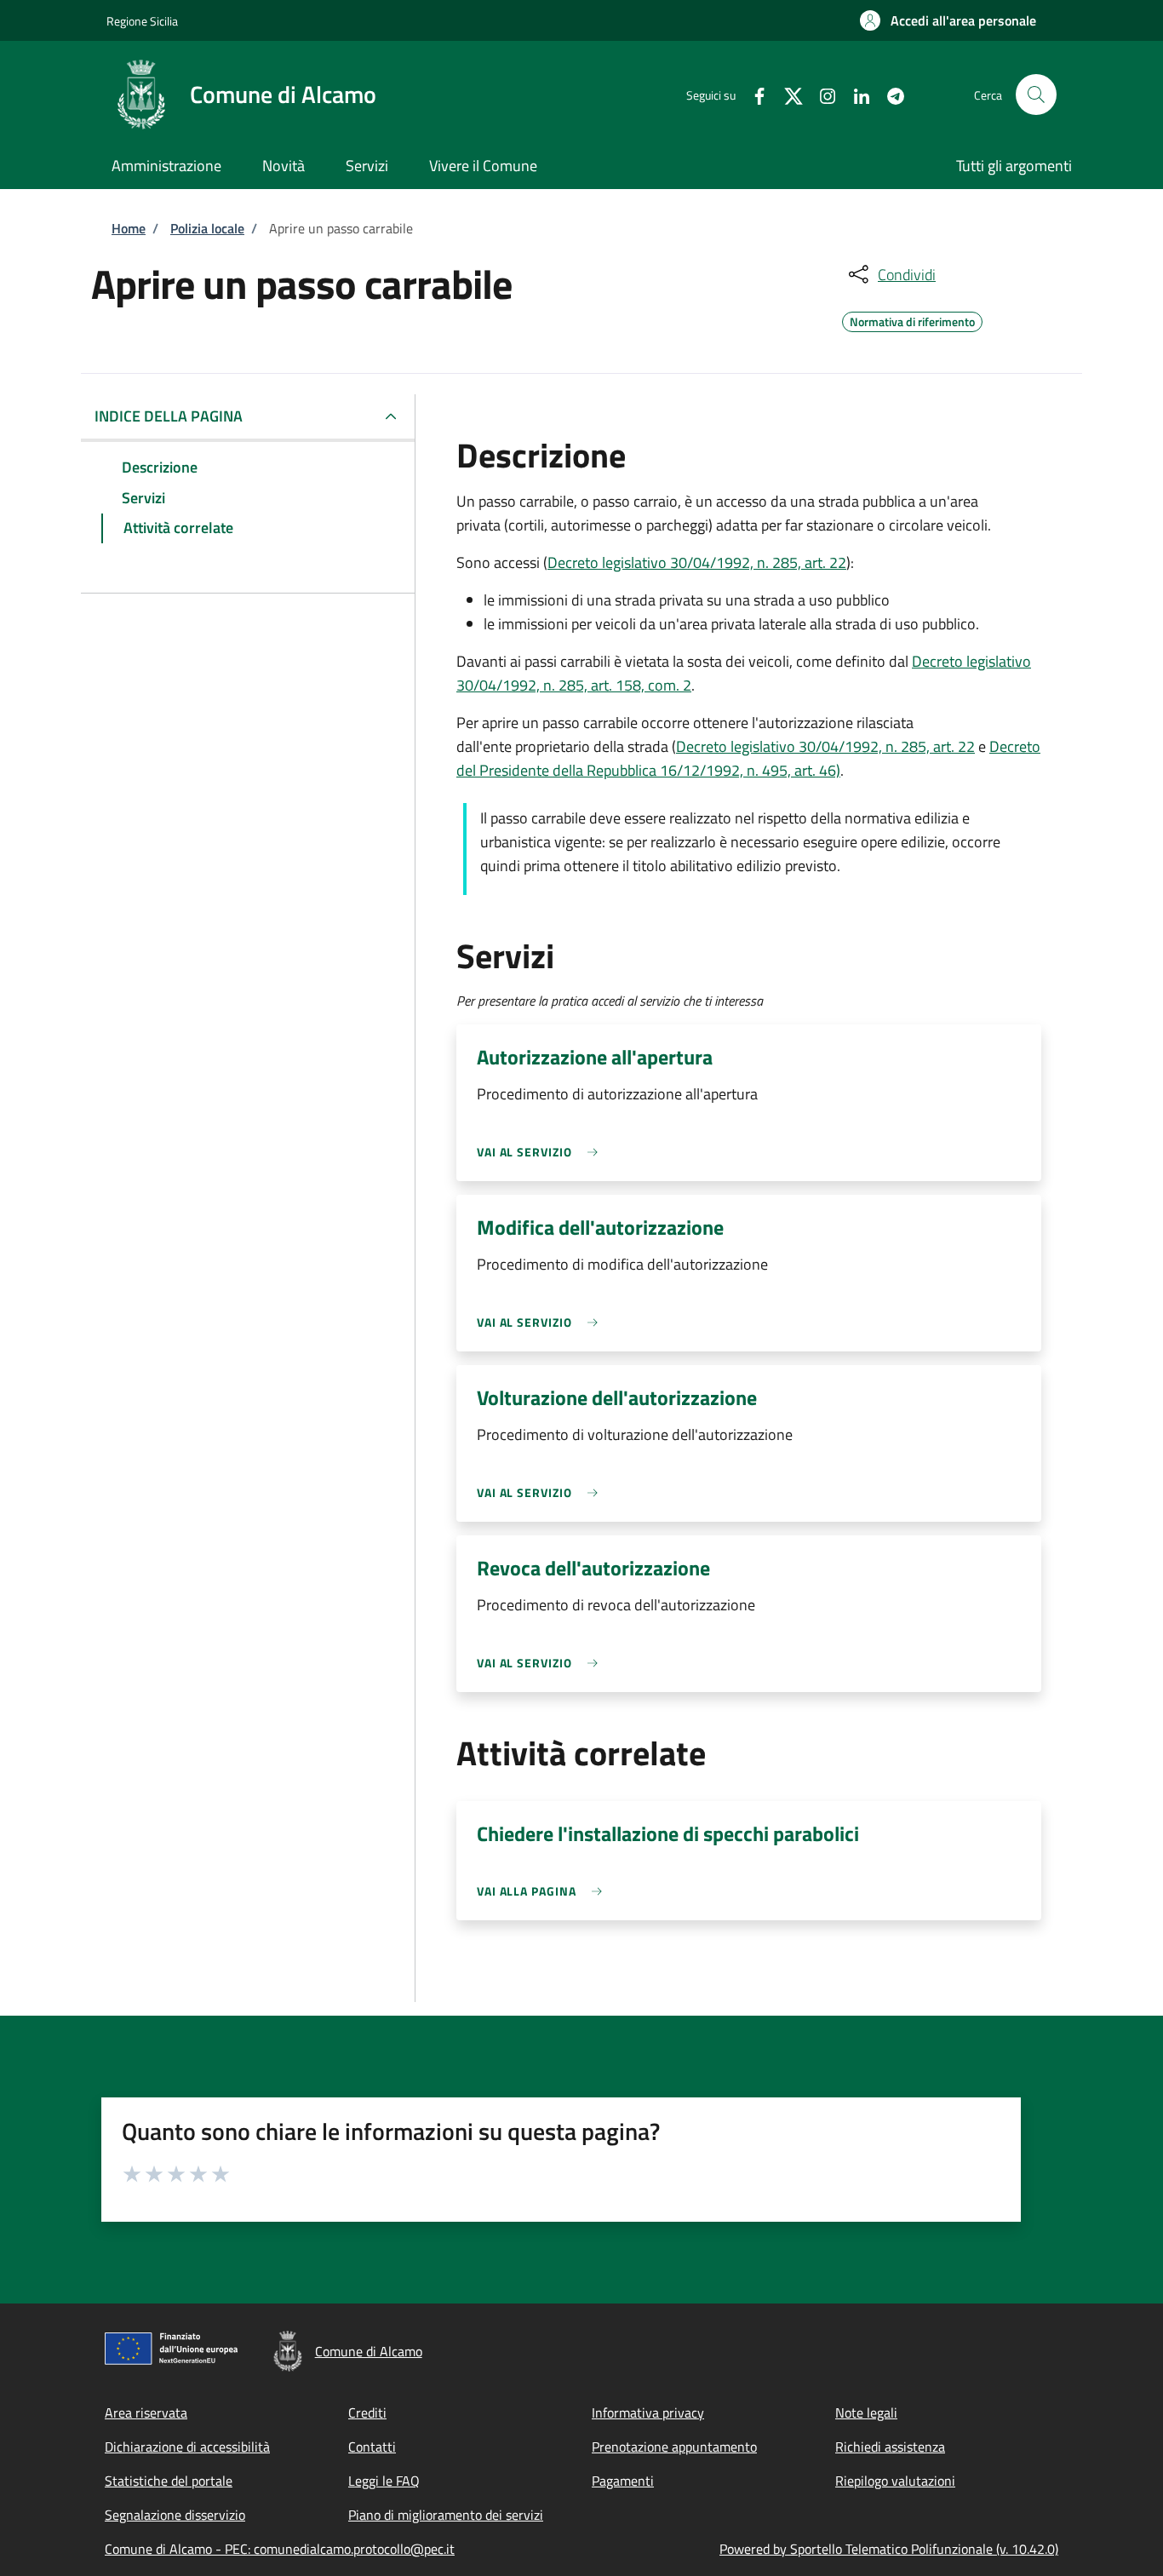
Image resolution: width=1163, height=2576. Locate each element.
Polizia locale (207, 228)
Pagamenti (623, 2481)
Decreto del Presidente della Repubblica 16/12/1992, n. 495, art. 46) (748, 758)
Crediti (367, 2412)
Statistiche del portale (169, 2481)
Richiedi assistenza (890, 2447)
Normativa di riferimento (912, 319)
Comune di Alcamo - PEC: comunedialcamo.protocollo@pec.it (280, 2549)
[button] (948, 20)
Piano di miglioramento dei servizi (446, 2515)
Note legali (866, 2412)
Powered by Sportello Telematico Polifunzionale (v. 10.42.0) (889, 2549)
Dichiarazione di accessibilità (187, 2447)
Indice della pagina (169, 416)
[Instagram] (821, 94)
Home (129, 228)
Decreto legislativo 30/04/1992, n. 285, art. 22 (697, 562)
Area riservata (146, 2412)
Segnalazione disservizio (175, 2515)
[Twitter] (787, 94)
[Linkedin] (855, 94)
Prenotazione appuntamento (674, 2447)
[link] (541, 1152)
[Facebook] (753, 94)
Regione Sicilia (142, 21)
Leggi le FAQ (384, 2481)
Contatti (372, 2447)
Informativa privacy (648, 2412)
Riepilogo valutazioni (895, 2481)
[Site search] (1036, 95)
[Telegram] (889, 94)
